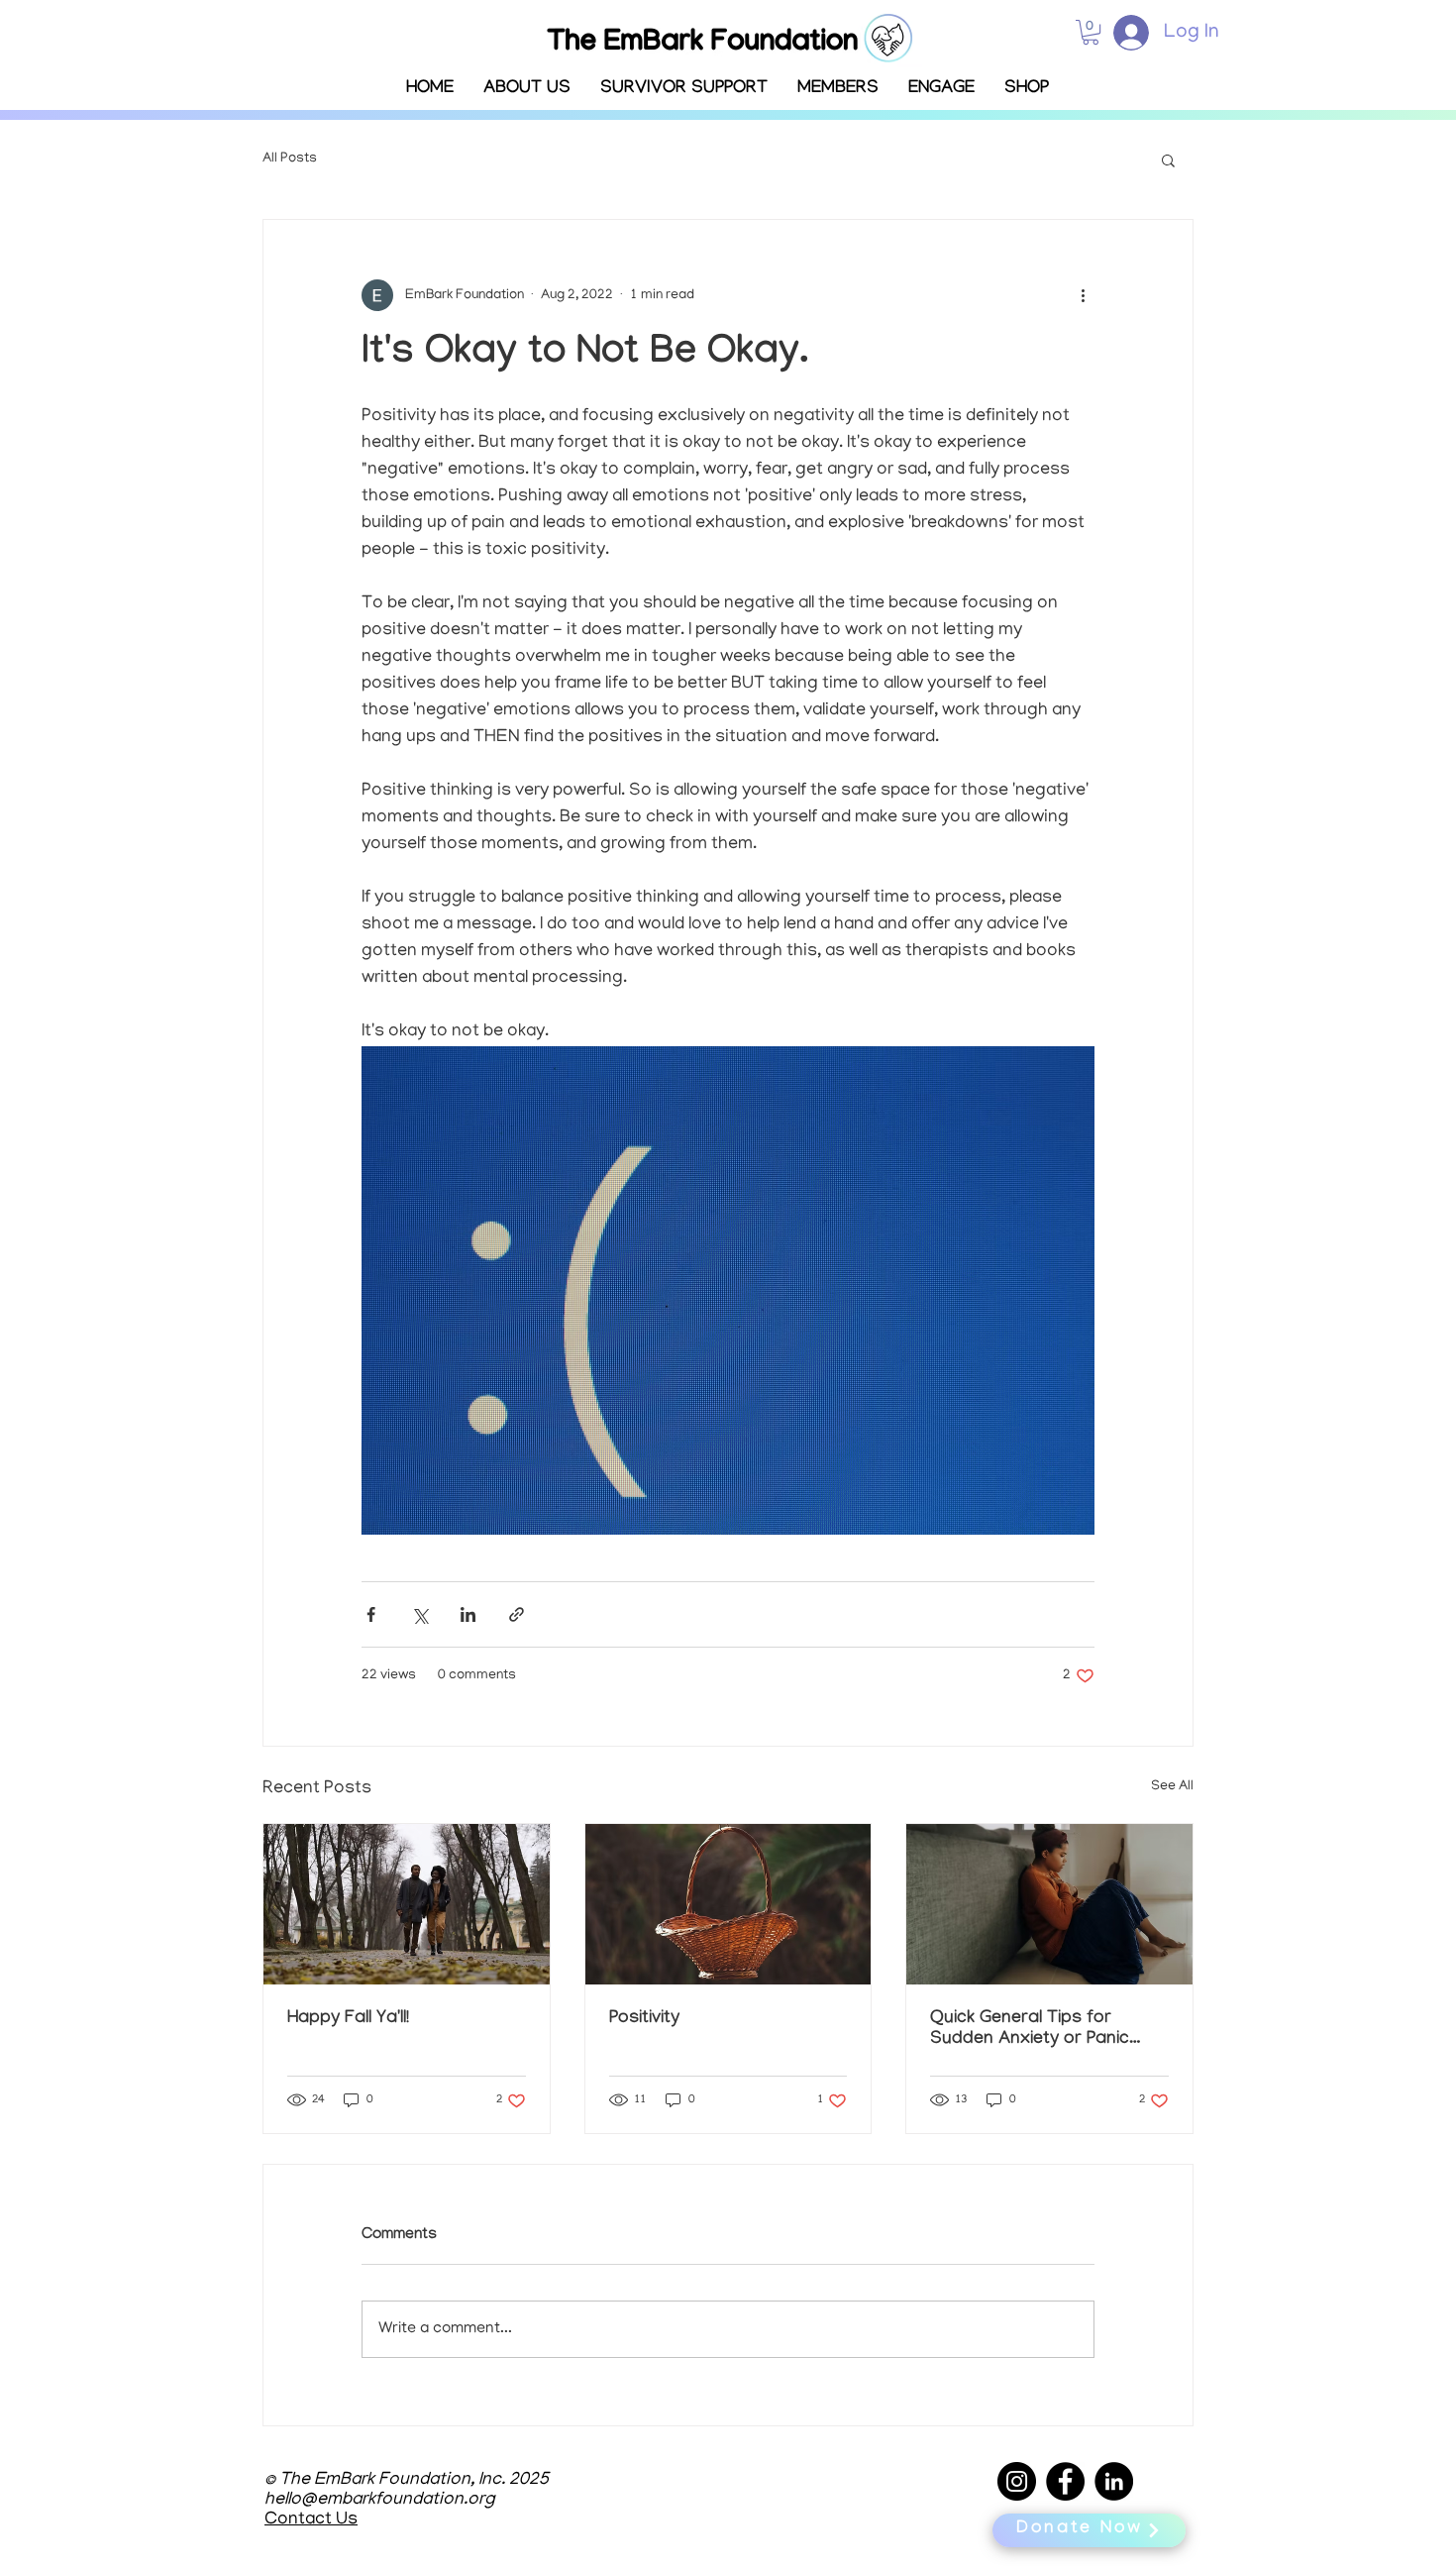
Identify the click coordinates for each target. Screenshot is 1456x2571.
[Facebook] (1065, 2481)
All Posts (290, 159)
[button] (838, 90)
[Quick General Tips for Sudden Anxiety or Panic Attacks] (1049, 1904)
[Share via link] (517, 1614)
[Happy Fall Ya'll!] (407, 1904)
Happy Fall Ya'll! (348, 2020)
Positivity (644, 2020)
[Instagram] (1017, 2481)
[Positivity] (728, 1904)
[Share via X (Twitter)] (419, 1614)
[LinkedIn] (1114, 2481)
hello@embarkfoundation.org (380, 2501)
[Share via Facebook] (371, 1614)
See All (1172, 1787)
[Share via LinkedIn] (468, 1614)
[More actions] (1083, 295)
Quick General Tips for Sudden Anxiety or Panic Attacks (1030, 2030)
